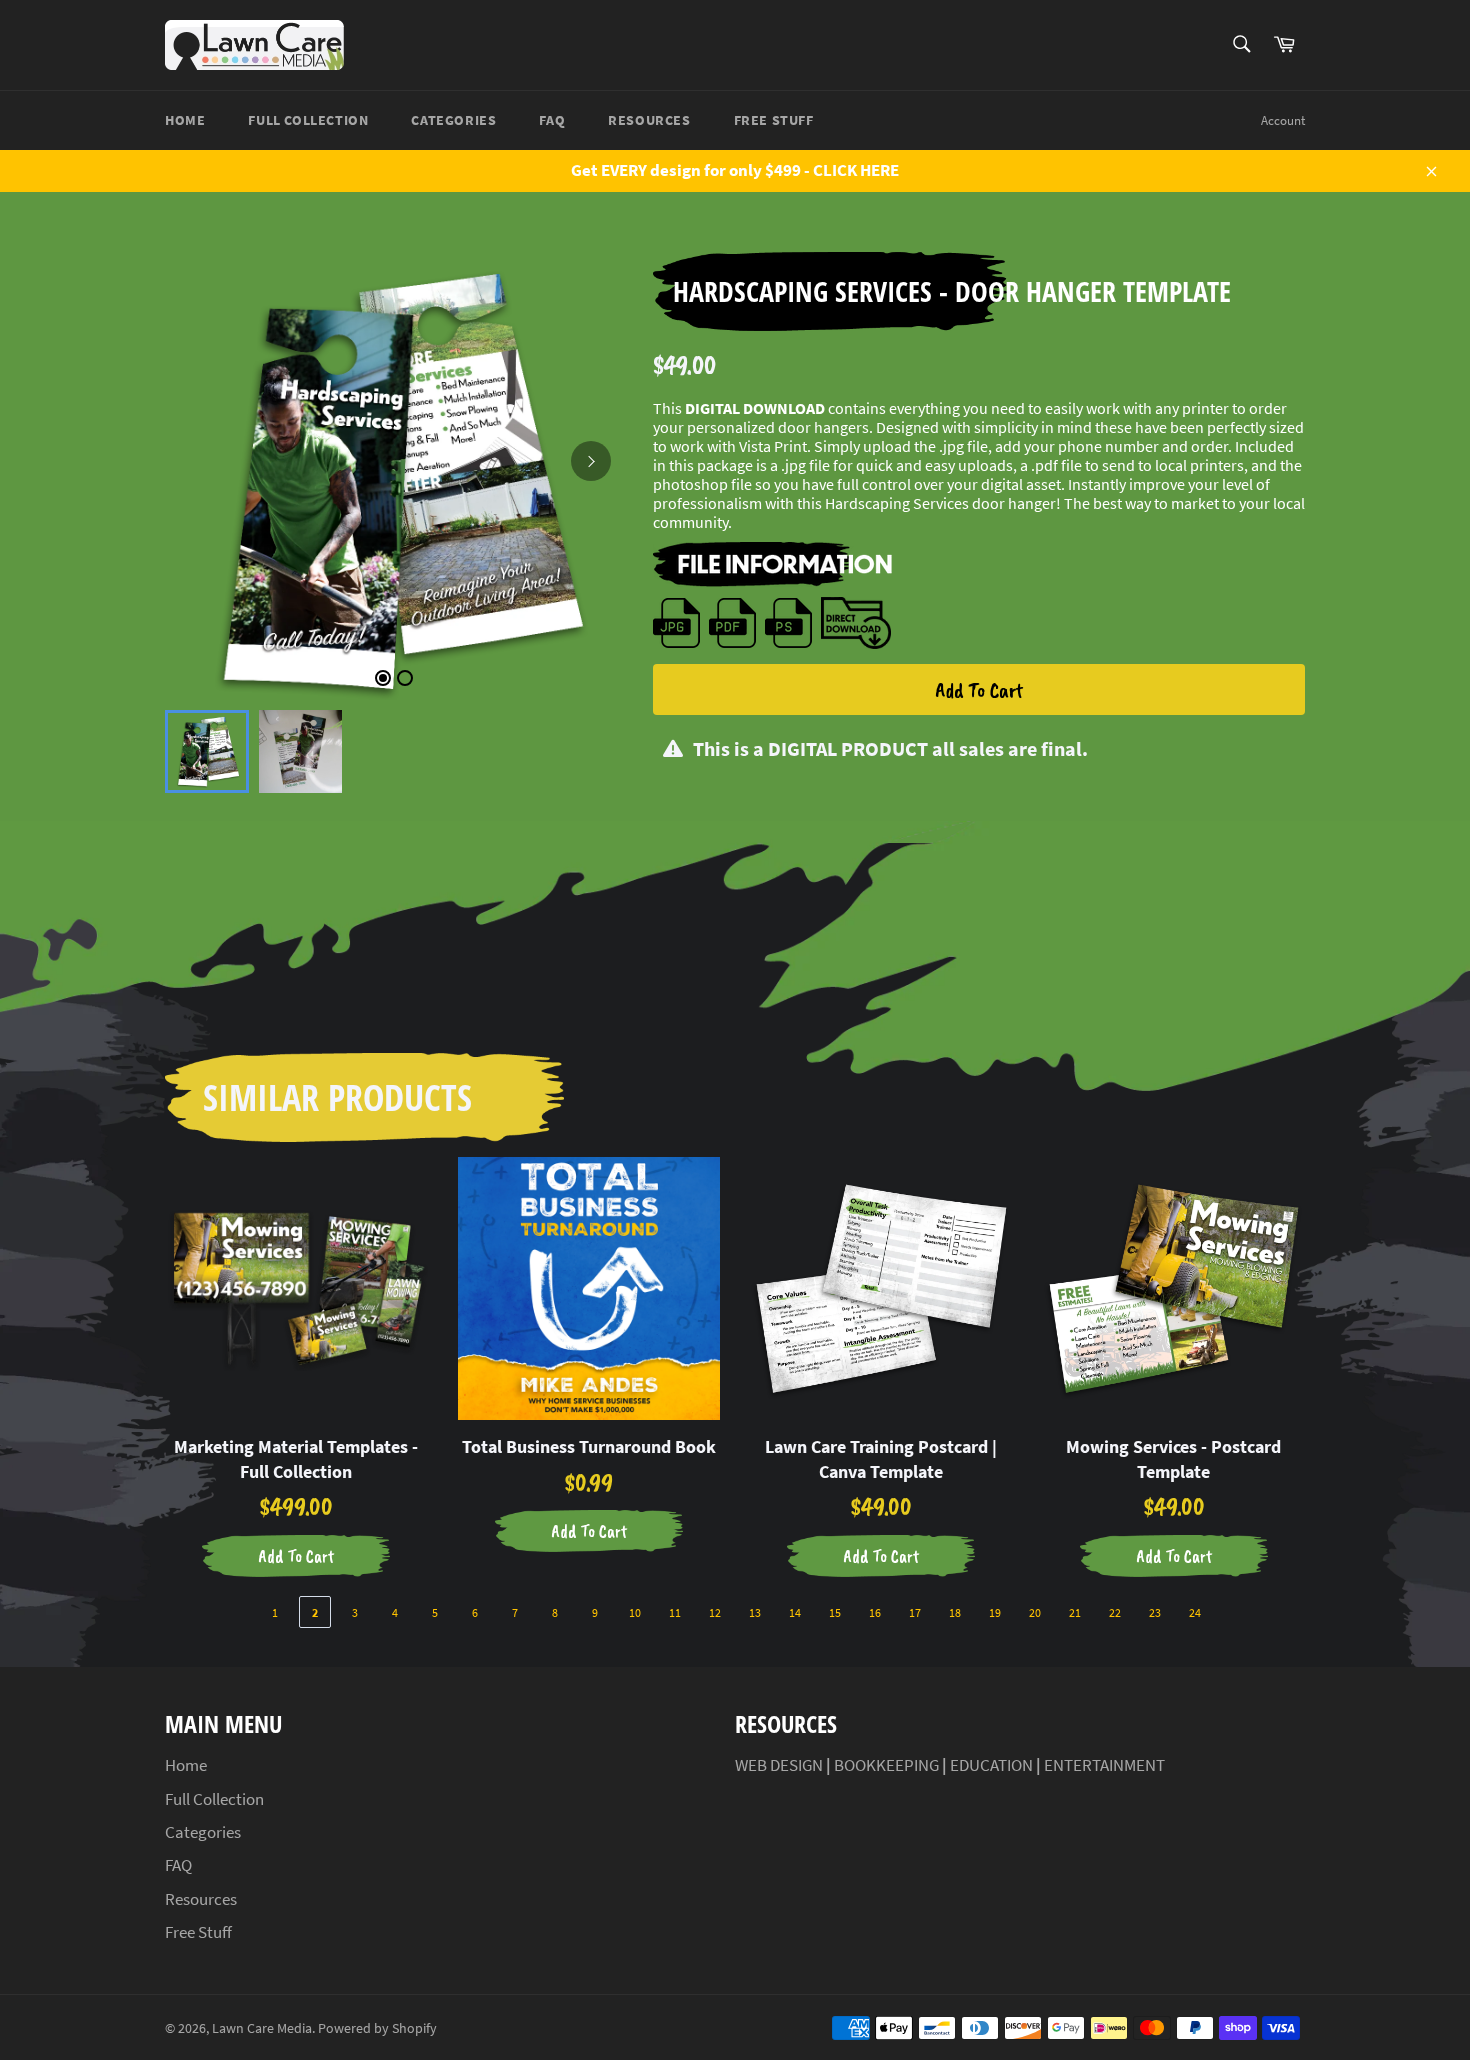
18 (955, 1612)
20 (1035, 1612)
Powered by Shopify (377, 2028)
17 (915, 1612)
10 (635, 1612)
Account (1283, 120)
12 (715, 1612)
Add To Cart (979, 690)
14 (795, 1612)
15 (835, 1612)
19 (995, 1612)
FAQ (552, 120)
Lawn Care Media (262, 2028)
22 (1115, 1612)
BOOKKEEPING (886, 1765)
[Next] (591, 461)
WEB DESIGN (779, 1765)
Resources (649, 120)
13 (755, 1612)
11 (675, 1612)
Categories (453, 120)
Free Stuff (774, 120)
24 (1195, 1612)
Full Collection (308, 120)
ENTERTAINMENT (1104, 1765)
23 (1155, 1612)
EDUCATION (991, 1765)
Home (185, 120)
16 (875, 1612)
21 (1075, 1612)
